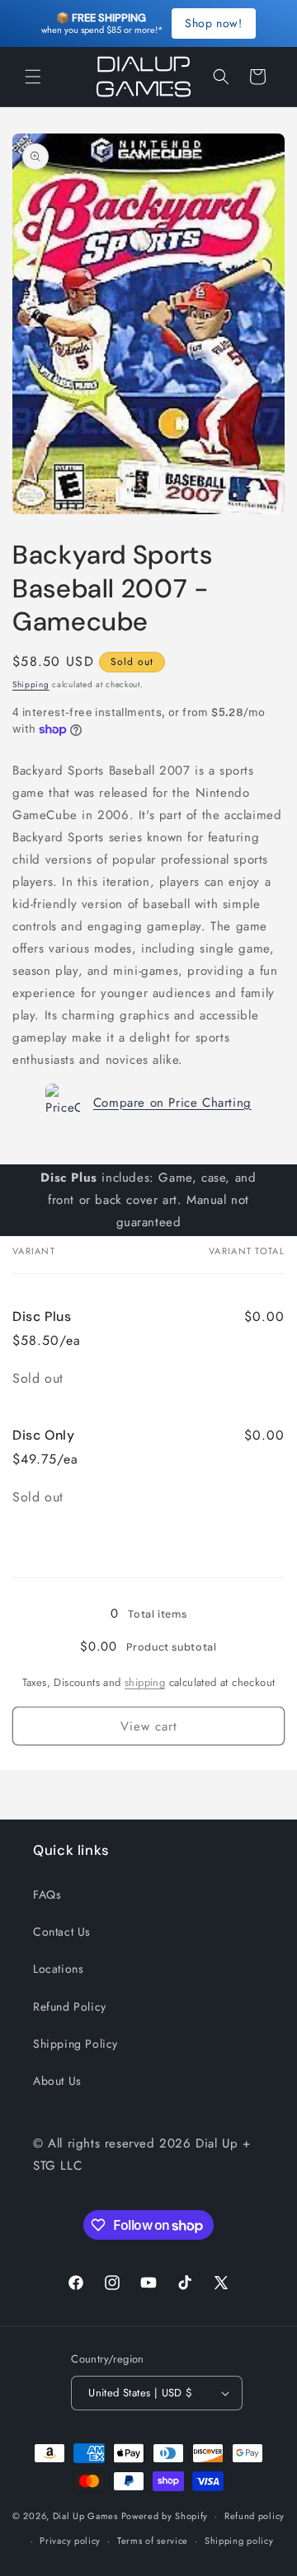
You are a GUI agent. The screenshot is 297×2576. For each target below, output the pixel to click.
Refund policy (255, 2516)
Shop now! (213, 23)
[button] (33, 77)
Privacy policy (70, 2541)
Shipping (31, 684)
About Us (57, 2081)
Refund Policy (70, 2007)
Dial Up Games (85, 2516)
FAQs (47, 1895)
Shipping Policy (75, 2044)
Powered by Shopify (165, 2516)
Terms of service (153, 2541)
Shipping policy (239, 2541)
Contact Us (62, 1932)
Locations (58, 1969)
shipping (145, 1682)
